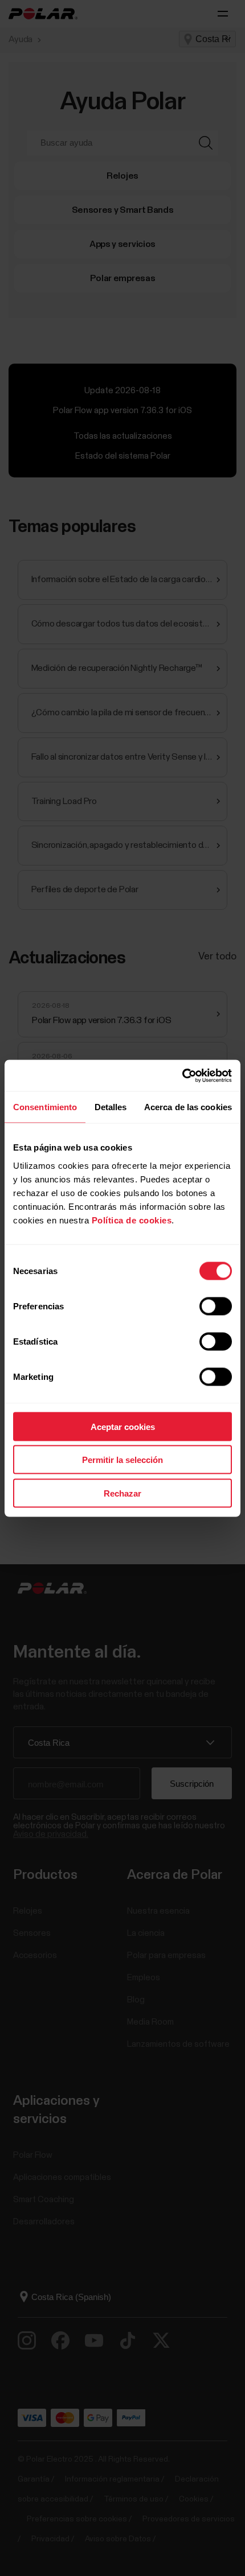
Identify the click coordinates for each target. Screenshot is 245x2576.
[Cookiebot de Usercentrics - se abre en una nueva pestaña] (182, 1075)
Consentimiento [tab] (45, 1107)
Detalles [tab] (111, 1107)
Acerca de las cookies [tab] (188, 1107)
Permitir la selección (122, 1460)
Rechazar (122, 1493)
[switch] (216, 1306)
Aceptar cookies (123, 1426)
